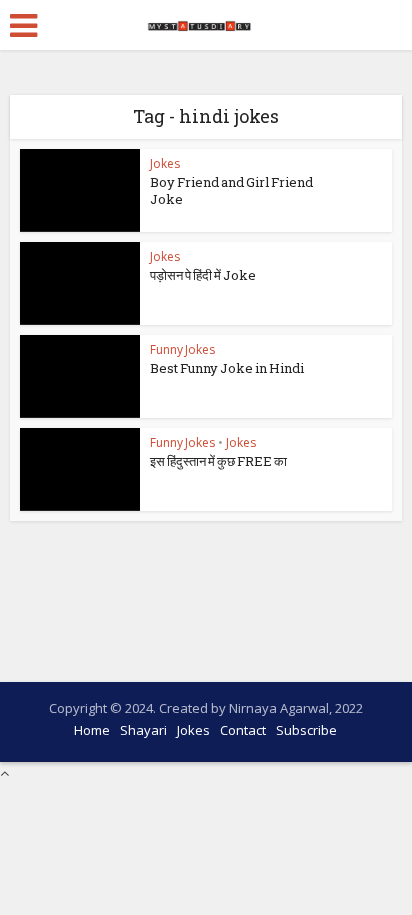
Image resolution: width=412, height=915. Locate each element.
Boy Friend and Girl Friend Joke (231, 190)
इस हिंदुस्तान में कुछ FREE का (218, 461)
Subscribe (306, 730)
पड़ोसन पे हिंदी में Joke (203, 275)
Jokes (165, 163)
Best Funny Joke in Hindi (227, 368)
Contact (243, 730)
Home (92, 730)
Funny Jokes (182, 349)
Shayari (143, 730)
